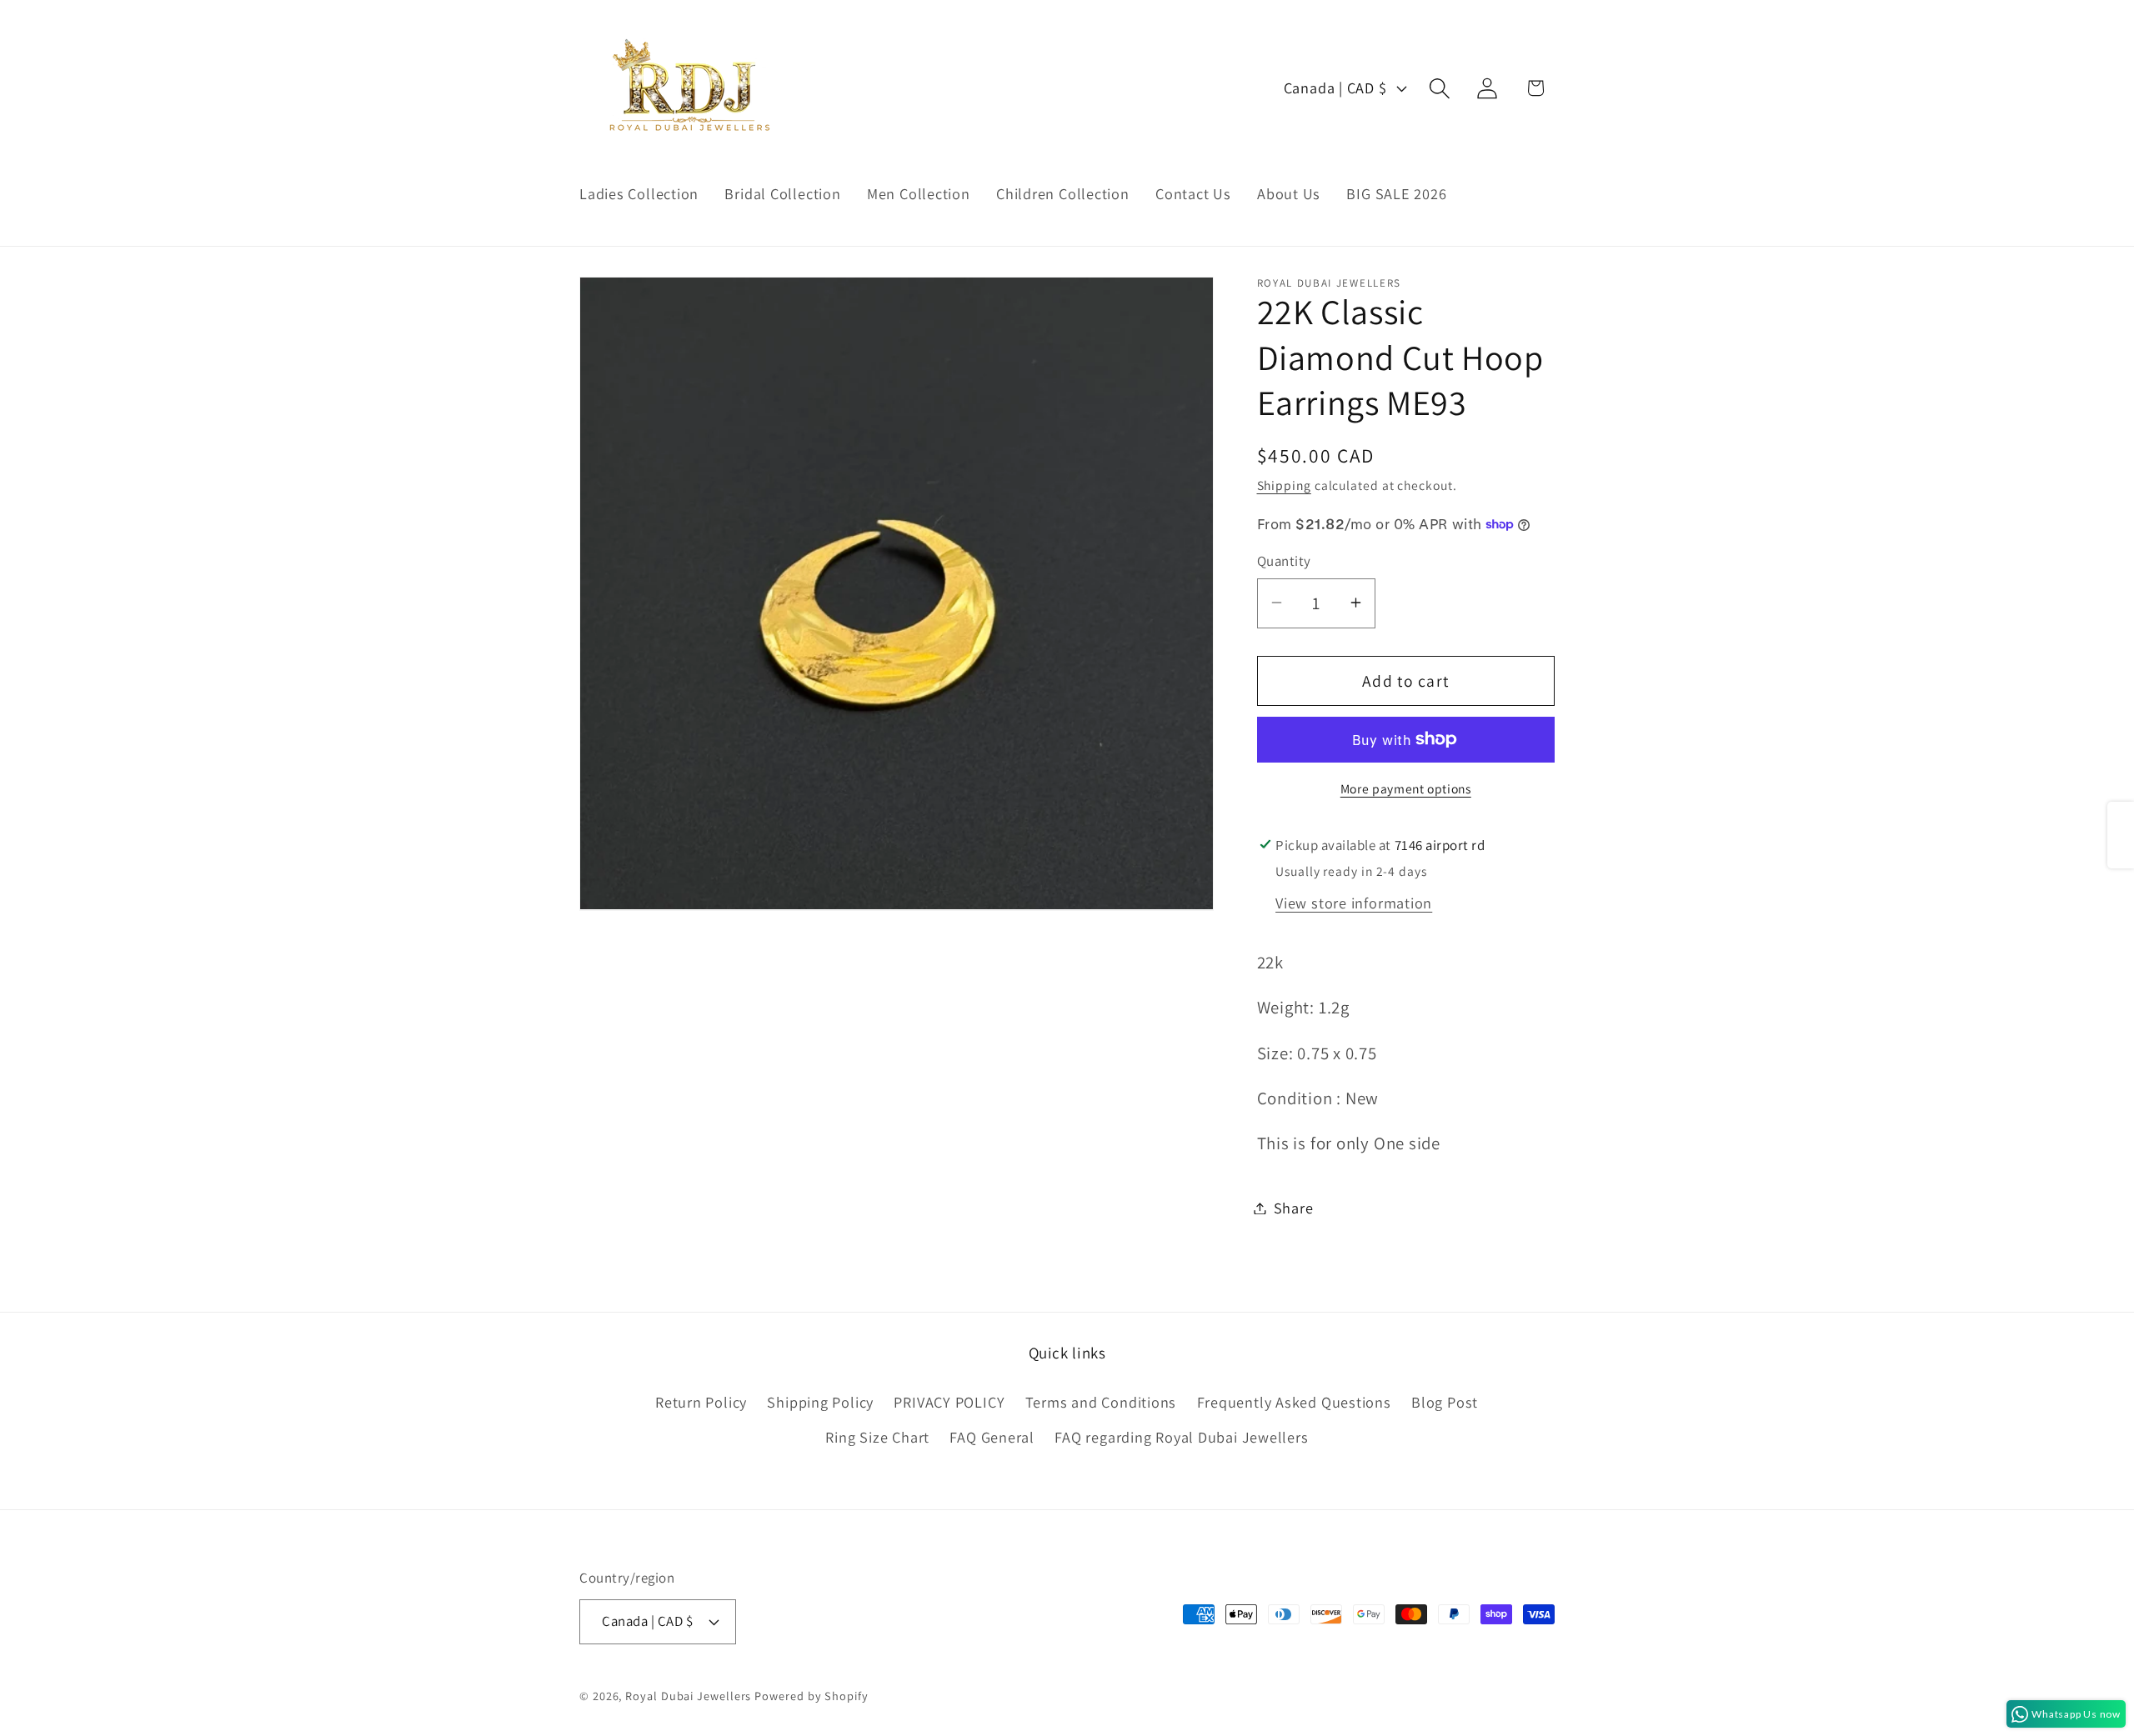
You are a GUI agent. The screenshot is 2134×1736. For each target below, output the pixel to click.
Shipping (1284, 484)
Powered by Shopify (811, 1696)
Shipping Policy (820, 1402)
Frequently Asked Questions (1294, 1402)
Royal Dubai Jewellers (688, 1696)
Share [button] (1294, 1208)
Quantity (1284, 561)
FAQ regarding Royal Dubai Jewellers (1181, 1437)
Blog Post (1445, 1402)
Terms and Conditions (1101, 1402)
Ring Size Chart (877, 1437)
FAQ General (992, 1437)
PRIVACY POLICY (949, 1402)
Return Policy (701, 1402)
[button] (1440, 88)
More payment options (1406, 788)
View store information (1354, 902)
